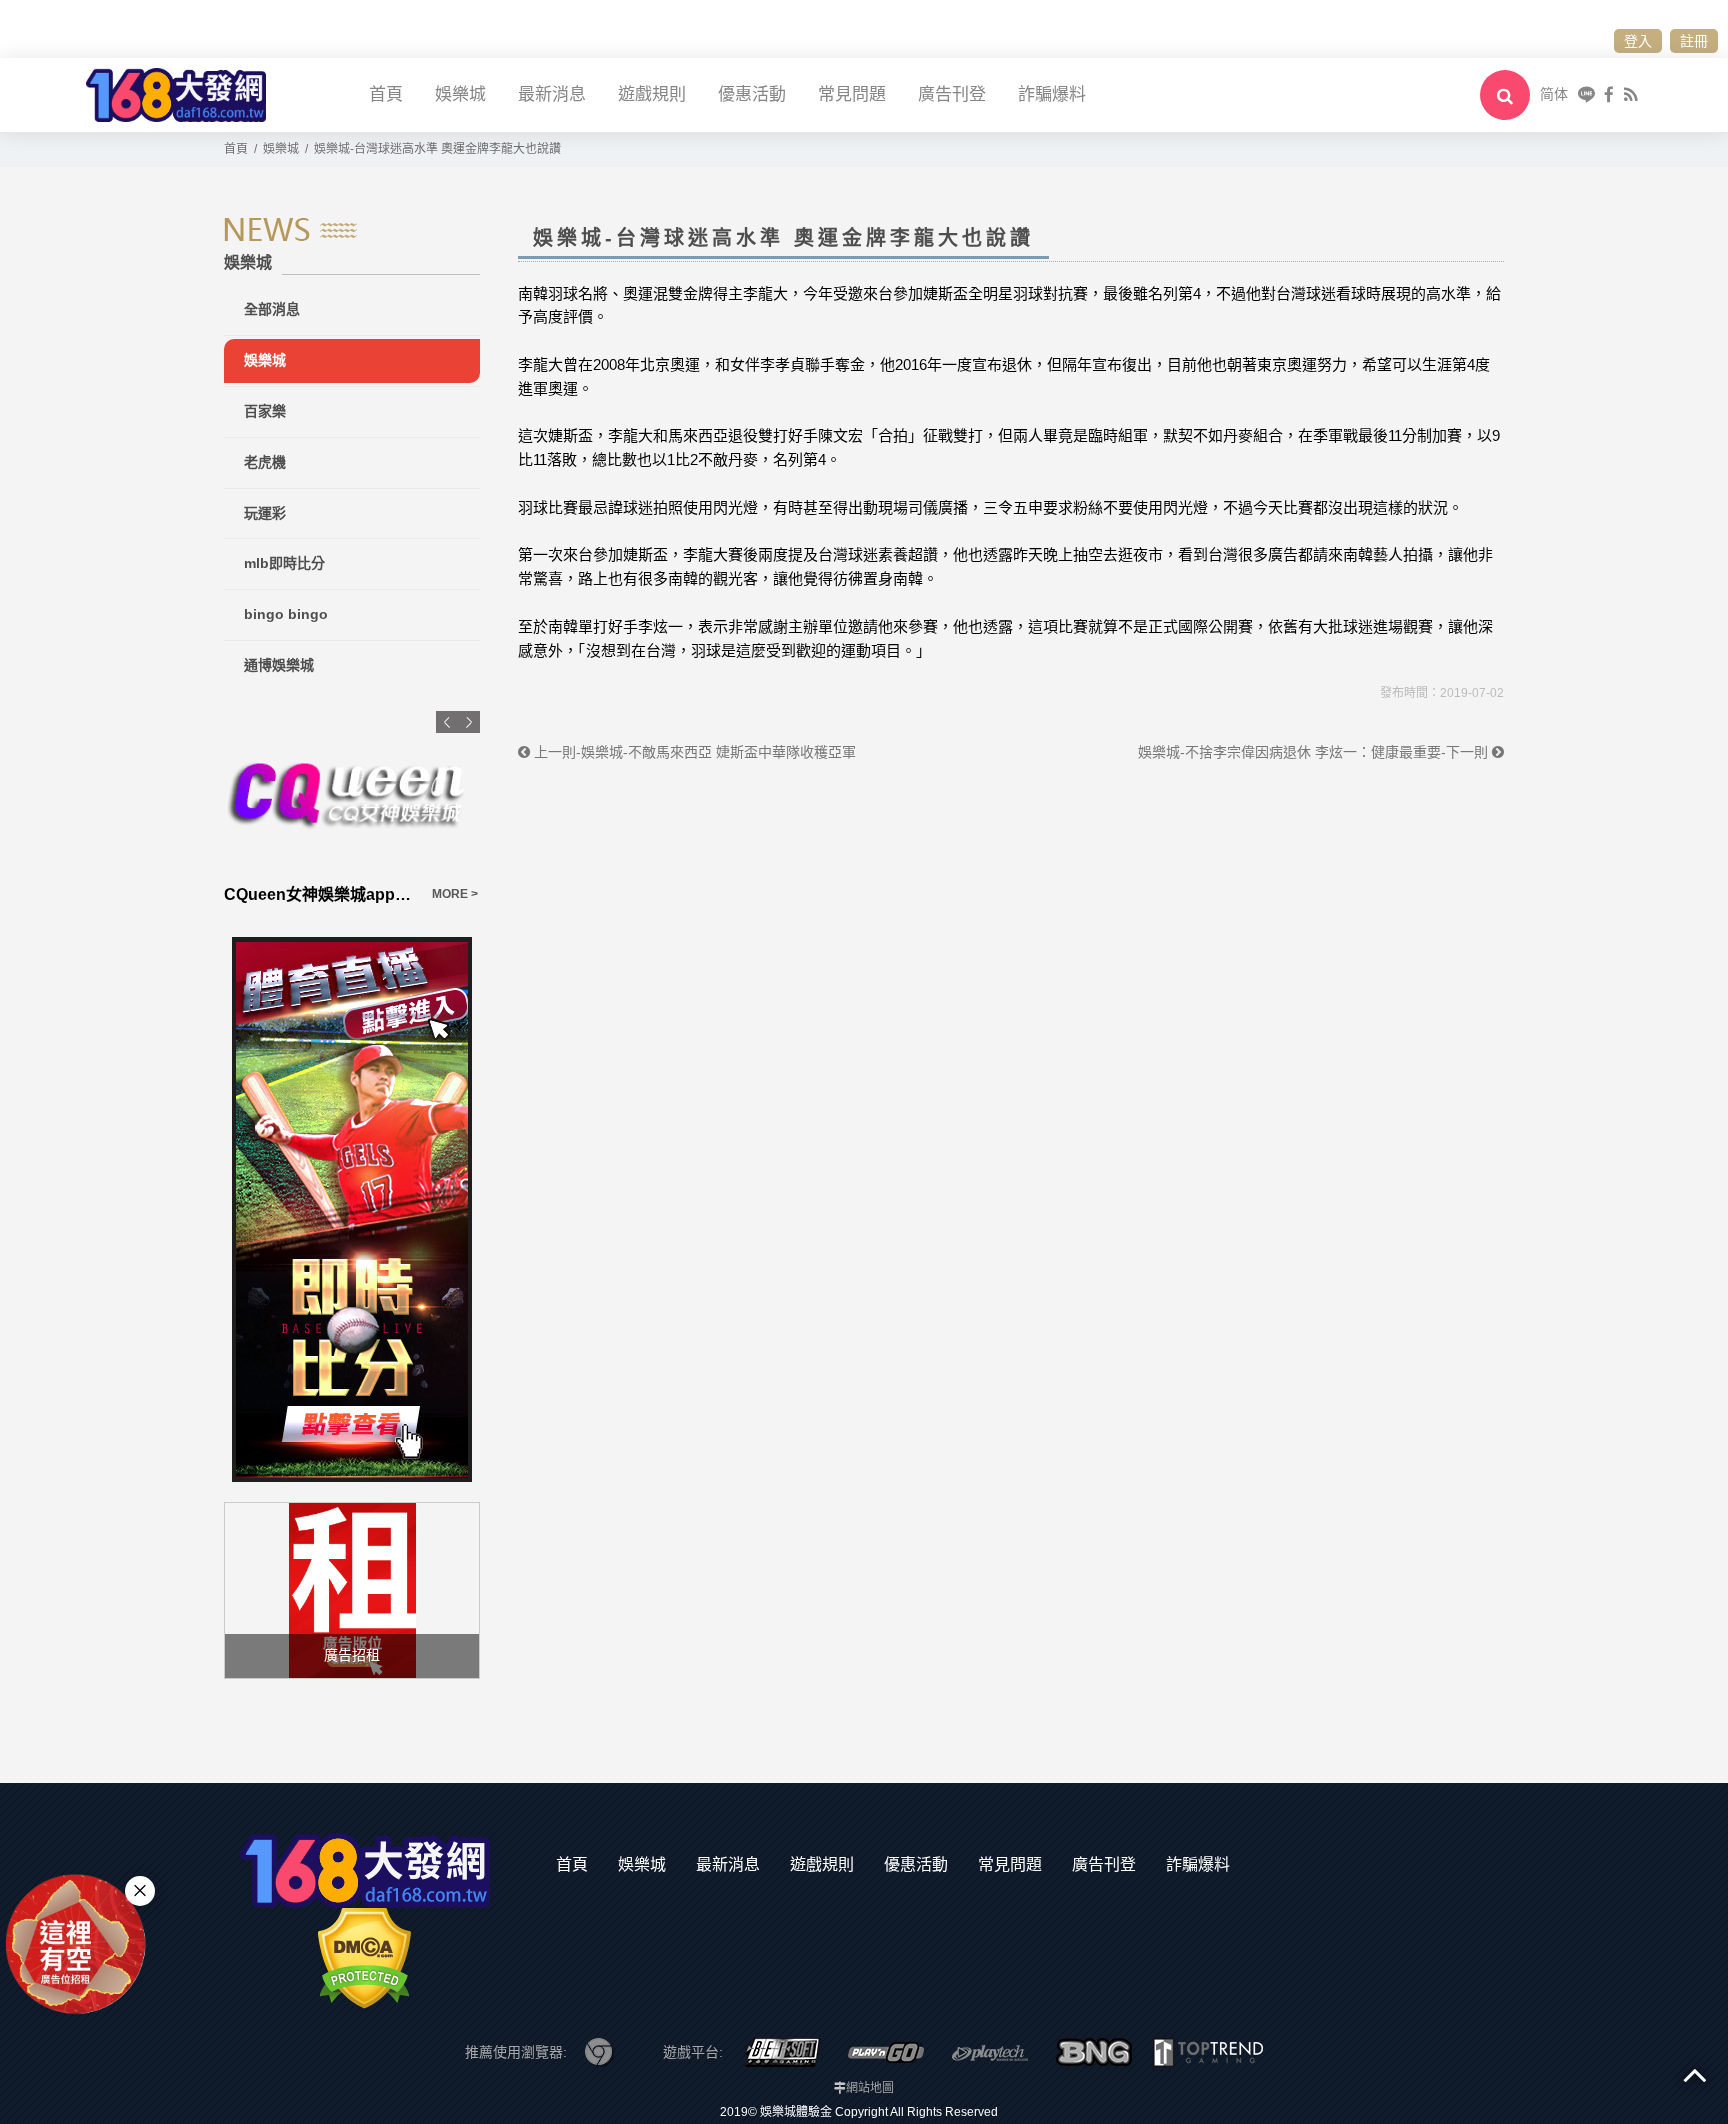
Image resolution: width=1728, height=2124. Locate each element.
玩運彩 (265, 513)
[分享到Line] (1586, 94)
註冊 (1694, 41)
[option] (399, 809)
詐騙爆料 (1052, 94)
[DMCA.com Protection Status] (364, 1957)
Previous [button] (447, 722)
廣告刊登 (952, 94)
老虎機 (265, 462)
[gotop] (1695, 2074)
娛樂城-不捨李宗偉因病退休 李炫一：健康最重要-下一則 (1315, 752)
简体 (1554, 94)
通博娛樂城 (279, 665)
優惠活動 (752, 94)
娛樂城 (460, 94)
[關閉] (140, 1890)
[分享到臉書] (1609, 94)
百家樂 (265, 411)
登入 (1638, 41)
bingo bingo (286, 614)
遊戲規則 (652, 94)
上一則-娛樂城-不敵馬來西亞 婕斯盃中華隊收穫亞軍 (693, 752)
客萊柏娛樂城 (319, 894)
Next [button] (469, 722)
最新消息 (552, 94)
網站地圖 (870, 2088)
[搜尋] (1505, 95)
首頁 (386, 94)
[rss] (1630, 94)
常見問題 (852, 94)
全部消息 (272, 309)
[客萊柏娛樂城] (399, 792)
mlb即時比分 (284, 563)
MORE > (246, 894)
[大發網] (176, 93)
